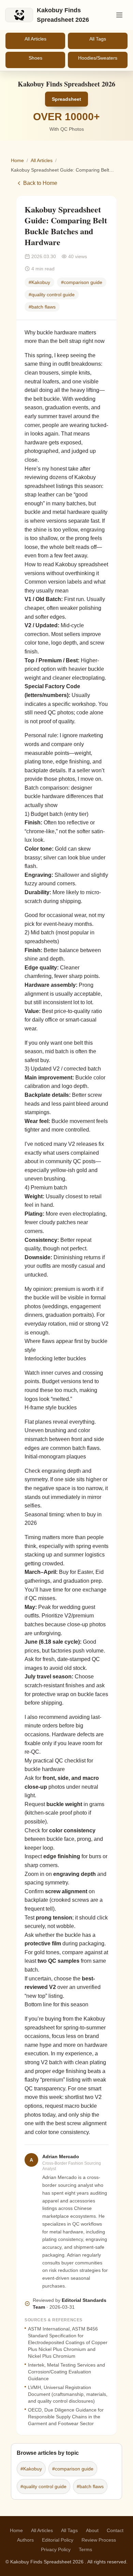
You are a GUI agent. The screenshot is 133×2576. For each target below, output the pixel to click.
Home (17, 160)
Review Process (99, 2540)
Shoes (35, 58)
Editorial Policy (58, 2540)
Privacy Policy (56, 2549)
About (92, 2530)
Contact (115, 2530)
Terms (85, 2549)
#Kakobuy (39, 282)
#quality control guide (52, 295)
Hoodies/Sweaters (98, 58)
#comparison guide (82, 282)
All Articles (35, 39)
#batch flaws (42, 307)
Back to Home (40, 183)
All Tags (98, 39)
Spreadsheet (66, 99)
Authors (25, 2540)
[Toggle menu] (119, 15)
